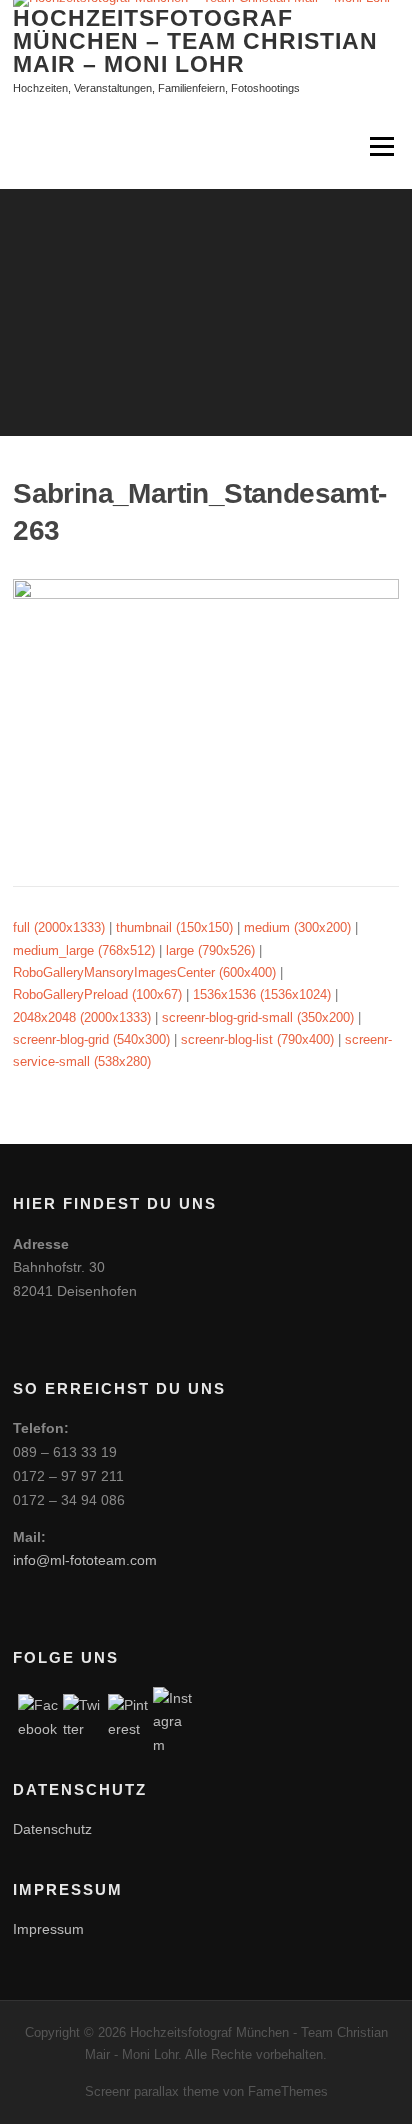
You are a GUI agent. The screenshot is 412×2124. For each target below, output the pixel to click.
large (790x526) (210, 950)
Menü (380, 146)
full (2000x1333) (59, 927)
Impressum (48, 1929)
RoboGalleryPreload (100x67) (97, 994)
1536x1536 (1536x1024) (262, 994)
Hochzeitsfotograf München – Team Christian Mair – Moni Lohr (195, 40)
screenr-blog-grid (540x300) (91, 1039)
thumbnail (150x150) (174, 927)
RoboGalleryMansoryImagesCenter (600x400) (144, 972)
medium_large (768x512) (84, 950)
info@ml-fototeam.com (85, 1560)
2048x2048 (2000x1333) (82, 1017)
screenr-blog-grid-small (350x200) (258, 1017)
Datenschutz (52, 1829)
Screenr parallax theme (152, 2091)
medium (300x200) (297, 927)
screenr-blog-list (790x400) (257, 1039)
